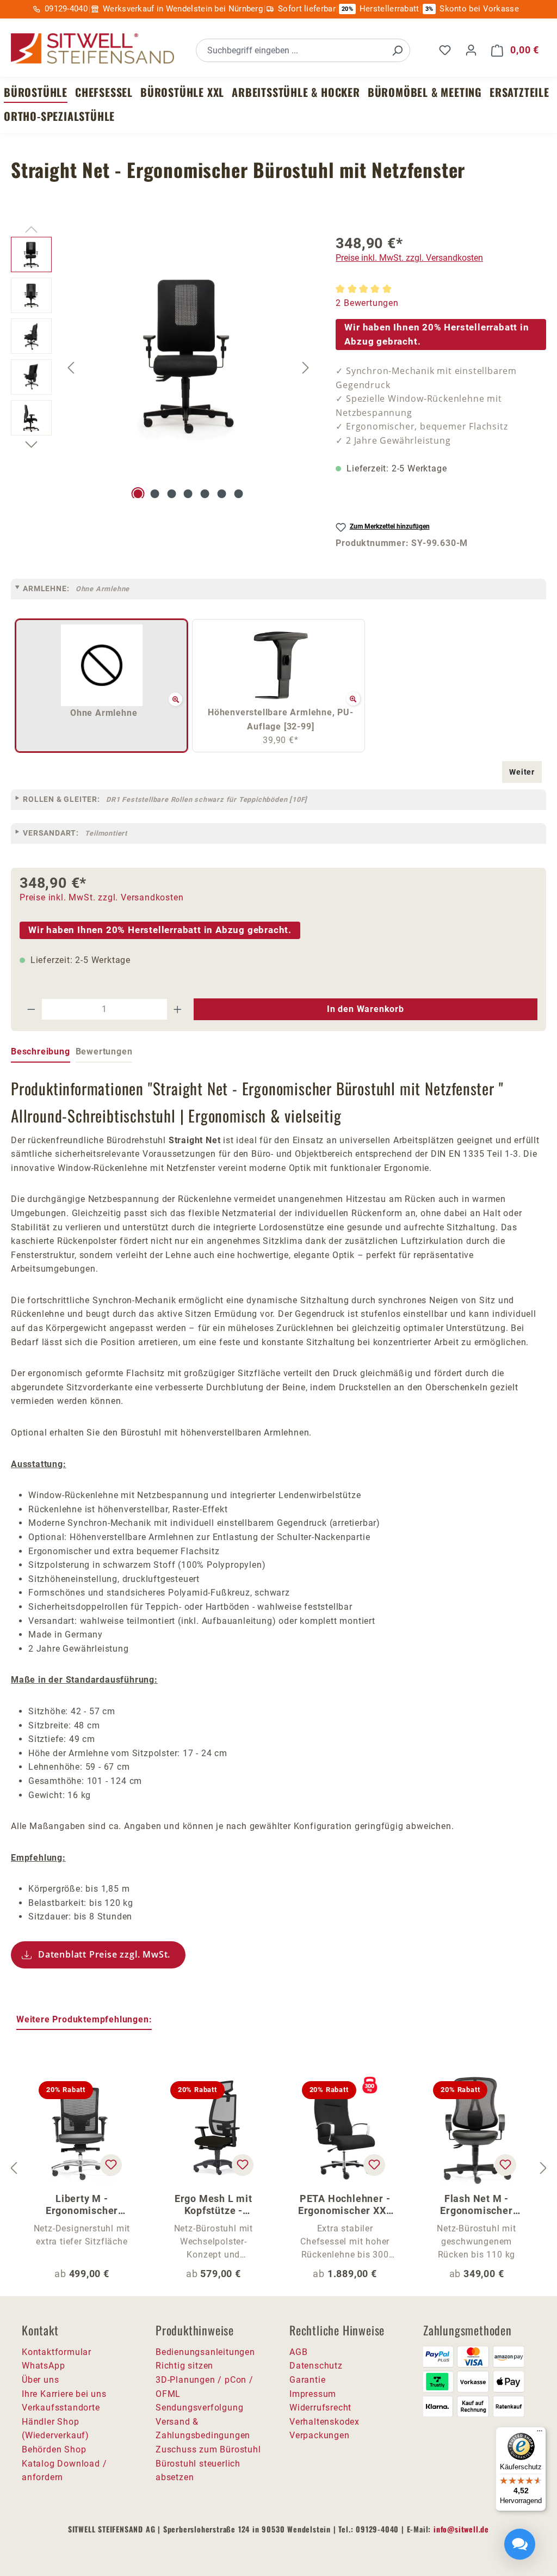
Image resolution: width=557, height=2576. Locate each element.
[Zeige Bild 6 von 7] (222, 494)
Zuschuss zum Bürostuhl (208, 2449)
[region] (162, 367)
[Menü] (540, 2433)
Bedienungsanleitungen (205, 2352)
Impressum (313, 2394)
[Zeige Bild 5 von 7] (205, 494)
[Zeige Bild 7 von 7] (238, 494)
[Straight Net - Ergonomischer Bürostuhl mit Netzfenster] (188, 354)
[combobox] (291, 50)
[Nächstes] (306, 368)
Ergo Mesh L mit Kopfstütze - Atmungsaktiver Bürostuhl (213, 2205)
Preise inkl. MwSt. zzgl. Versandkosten (409, 258)
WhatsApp (43, 2366)
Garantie (307, 2380)
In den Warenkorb (366, 1009)
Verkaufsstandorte (61, 2408)
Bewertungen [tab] (104, 1051)
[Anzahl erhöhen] (178, 1009)
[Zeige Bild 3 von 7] (171, 494)
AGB (298, 2352)
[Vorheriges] (71, 368)
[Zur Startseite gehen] (92, 49)
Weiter (522, 772)
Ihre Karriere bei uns (64, 2394)
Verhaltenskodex (324, 2422)
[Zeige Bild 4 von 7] (188, 494)
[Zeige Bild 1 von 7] (138, 494)
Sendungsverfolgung (199, 2408)
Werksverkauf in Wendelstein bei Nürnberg (183, 9)
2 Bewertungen (367, 303)
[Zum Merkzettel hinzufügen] (111, 2165)
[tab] (41, 1052)
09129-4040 (66, 9)
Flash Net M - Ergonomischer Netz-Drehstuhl (476, 2205)
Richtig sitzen (184, 2366)
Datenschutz (316, 2366)
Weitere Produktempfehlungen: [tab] (84, 2019)
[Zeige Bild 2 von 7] (154, 494)
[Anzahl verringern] (31, 1009)
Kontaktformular (57, 2352)
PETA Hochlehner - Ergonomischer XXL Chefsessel (345, 2205)
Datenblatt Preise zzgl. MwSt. (104, 1954)
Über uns (40, 2380)
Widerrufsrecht (320, 2408)
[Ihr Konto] (471, 50)
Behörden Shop (54, 2449)
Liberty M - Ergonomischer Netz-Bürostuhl (82, 2205)
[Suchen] (397, 50)
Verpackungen (320, 2435)
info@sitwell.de (461, 2529)
